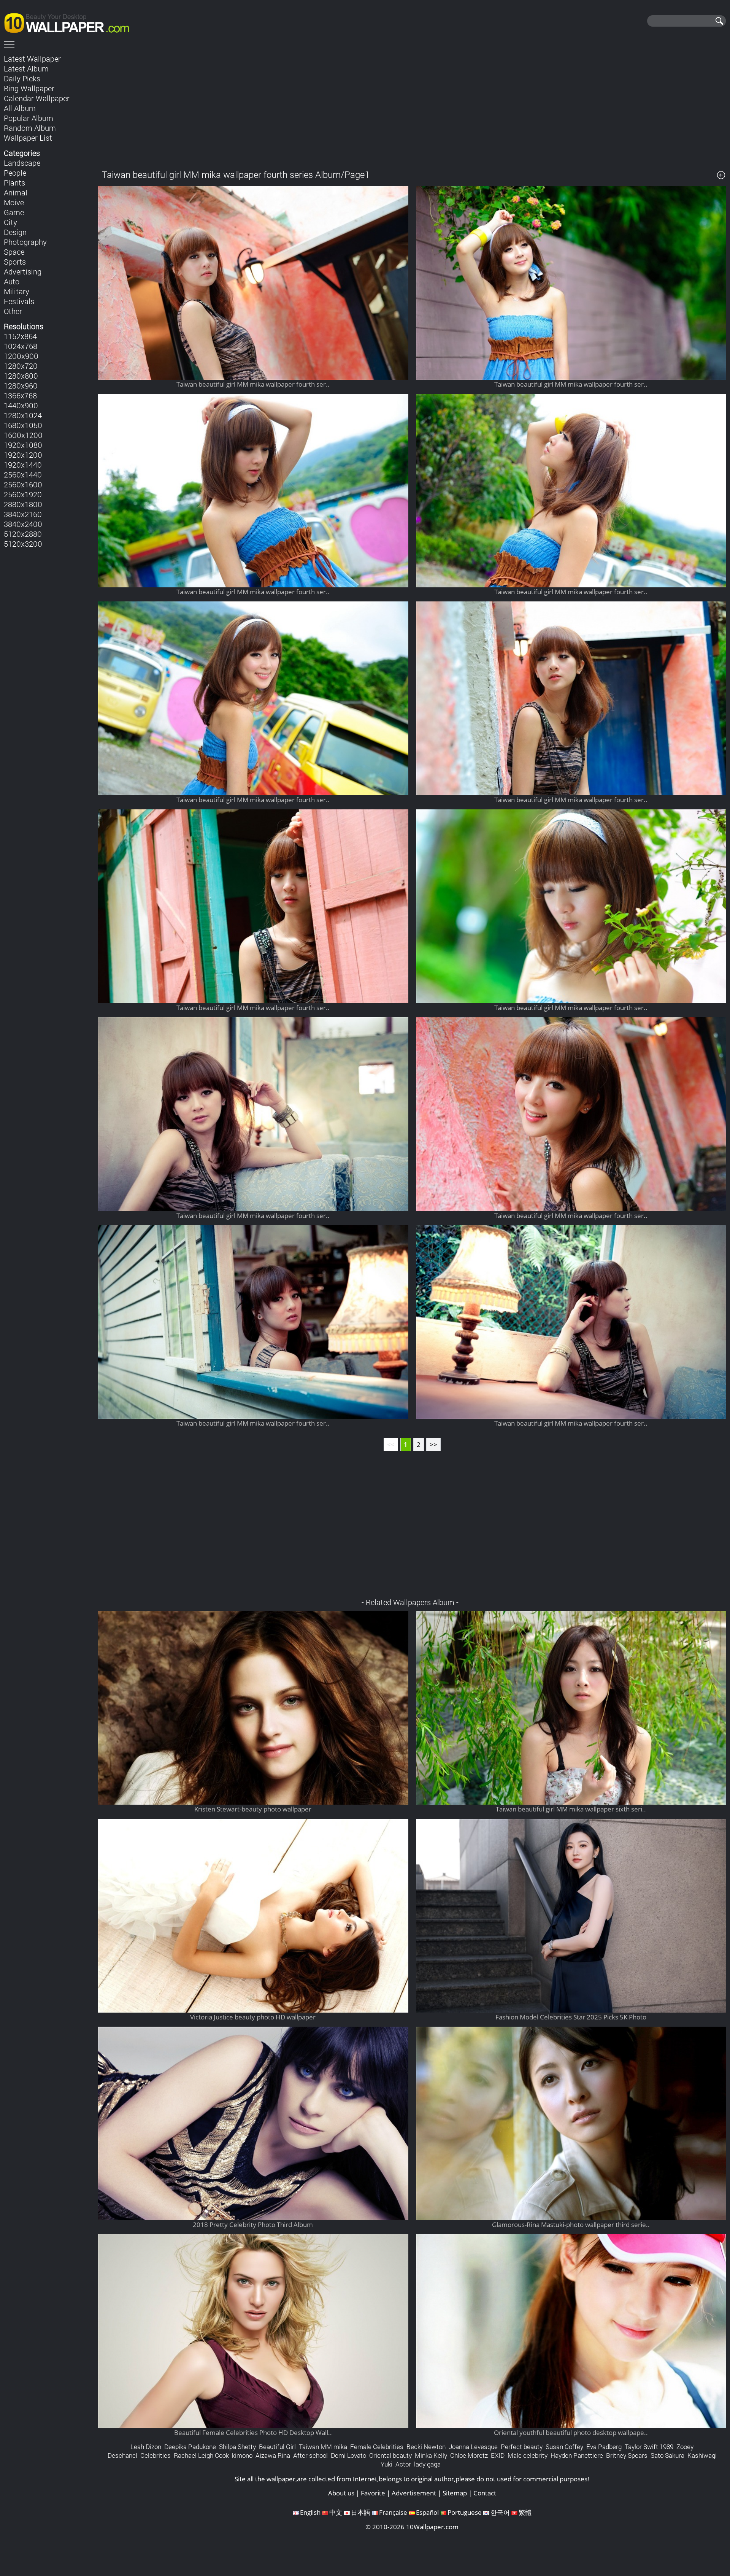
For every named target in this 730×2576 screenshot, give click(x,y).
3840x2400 (23, 524)
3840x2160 (23, 514)
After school (310, 2455)
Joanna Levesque (473, 2447)
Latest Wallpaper (32, 59)
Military (17, 291)
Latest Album (26, 68)
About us (341, 2493)
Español (427, 2512)
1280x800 (21, 376)
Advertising (23, 271)
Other (13, 311)
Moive (14, 202)
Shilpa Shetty (237, 2447)
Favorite (373, 2493)
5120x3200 (23, 544)
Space (14, 252)
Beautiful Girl (277, 2447)
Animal (16, 192)
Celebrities (156, 2455)
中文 (336, 2512)
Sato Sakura (667, 2455)
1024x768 (21, 346)
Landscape (22, 163)
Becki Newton (426, 2447)
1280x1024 (23, 415)
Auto (12, 281)
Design (15, 232)
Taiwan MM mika (323, 2447)
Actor (403, 2464)
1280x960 (21, 385)
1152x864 (20, 336)
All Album (20, 108)
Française (393, 2512)
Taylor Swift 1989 (649, 2447)
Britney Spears (627, 2455)
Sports (15, 262)
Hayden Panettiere (577, 2455)
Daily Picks (22, 78)
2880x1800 (23, 504)
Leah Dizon (146, 2447)
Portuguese (465, 2512)
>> (433, 1444)
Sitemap (455, 2493)
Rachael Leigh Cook (201, 2455)
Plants (14, 182)
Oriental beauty (390, 2455)
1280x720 (21, 366)
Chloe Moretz (469, 2455)
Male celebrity (528, 2455)
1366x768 (20, 395)
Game (14, 212)
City (10, 222)
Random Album (30, 128)
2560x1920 (23, 494)
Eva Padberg (604, 2447)
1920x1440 (23, 465)
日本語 (361, 2512)
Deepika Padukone (190, 2447)
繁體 (525, 2512)
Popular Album (29, 118)
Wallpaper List (28, 138)
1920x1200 (23, 455)
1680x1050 (23, 425)
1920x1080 (23, 445)
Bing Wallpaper (29, 88)
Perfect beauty (522, 2447)
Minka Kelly (431, 2455)
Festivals (19, 301)
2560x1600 (23, 484)
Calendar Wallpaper (37, 98)
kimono (242, 2455)
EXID (498, 2455)
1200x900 (21, 356)
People (15, 173)
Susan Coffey (564, 2447)
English (310, 2512)
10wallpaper (70, 22)
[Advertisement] (412, 106)
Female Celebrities (377, 2447)
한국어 (500, 2512)
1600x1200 (23, 435)
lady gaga (427, 2464)
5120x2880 (23, 534)
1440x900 (21, 405)
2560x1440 (23, 474)
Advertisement (414, 2493)
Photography (25, 242)
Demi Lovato (348, 2455)
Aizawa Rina (273, 2455)
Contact (485, 2493)
